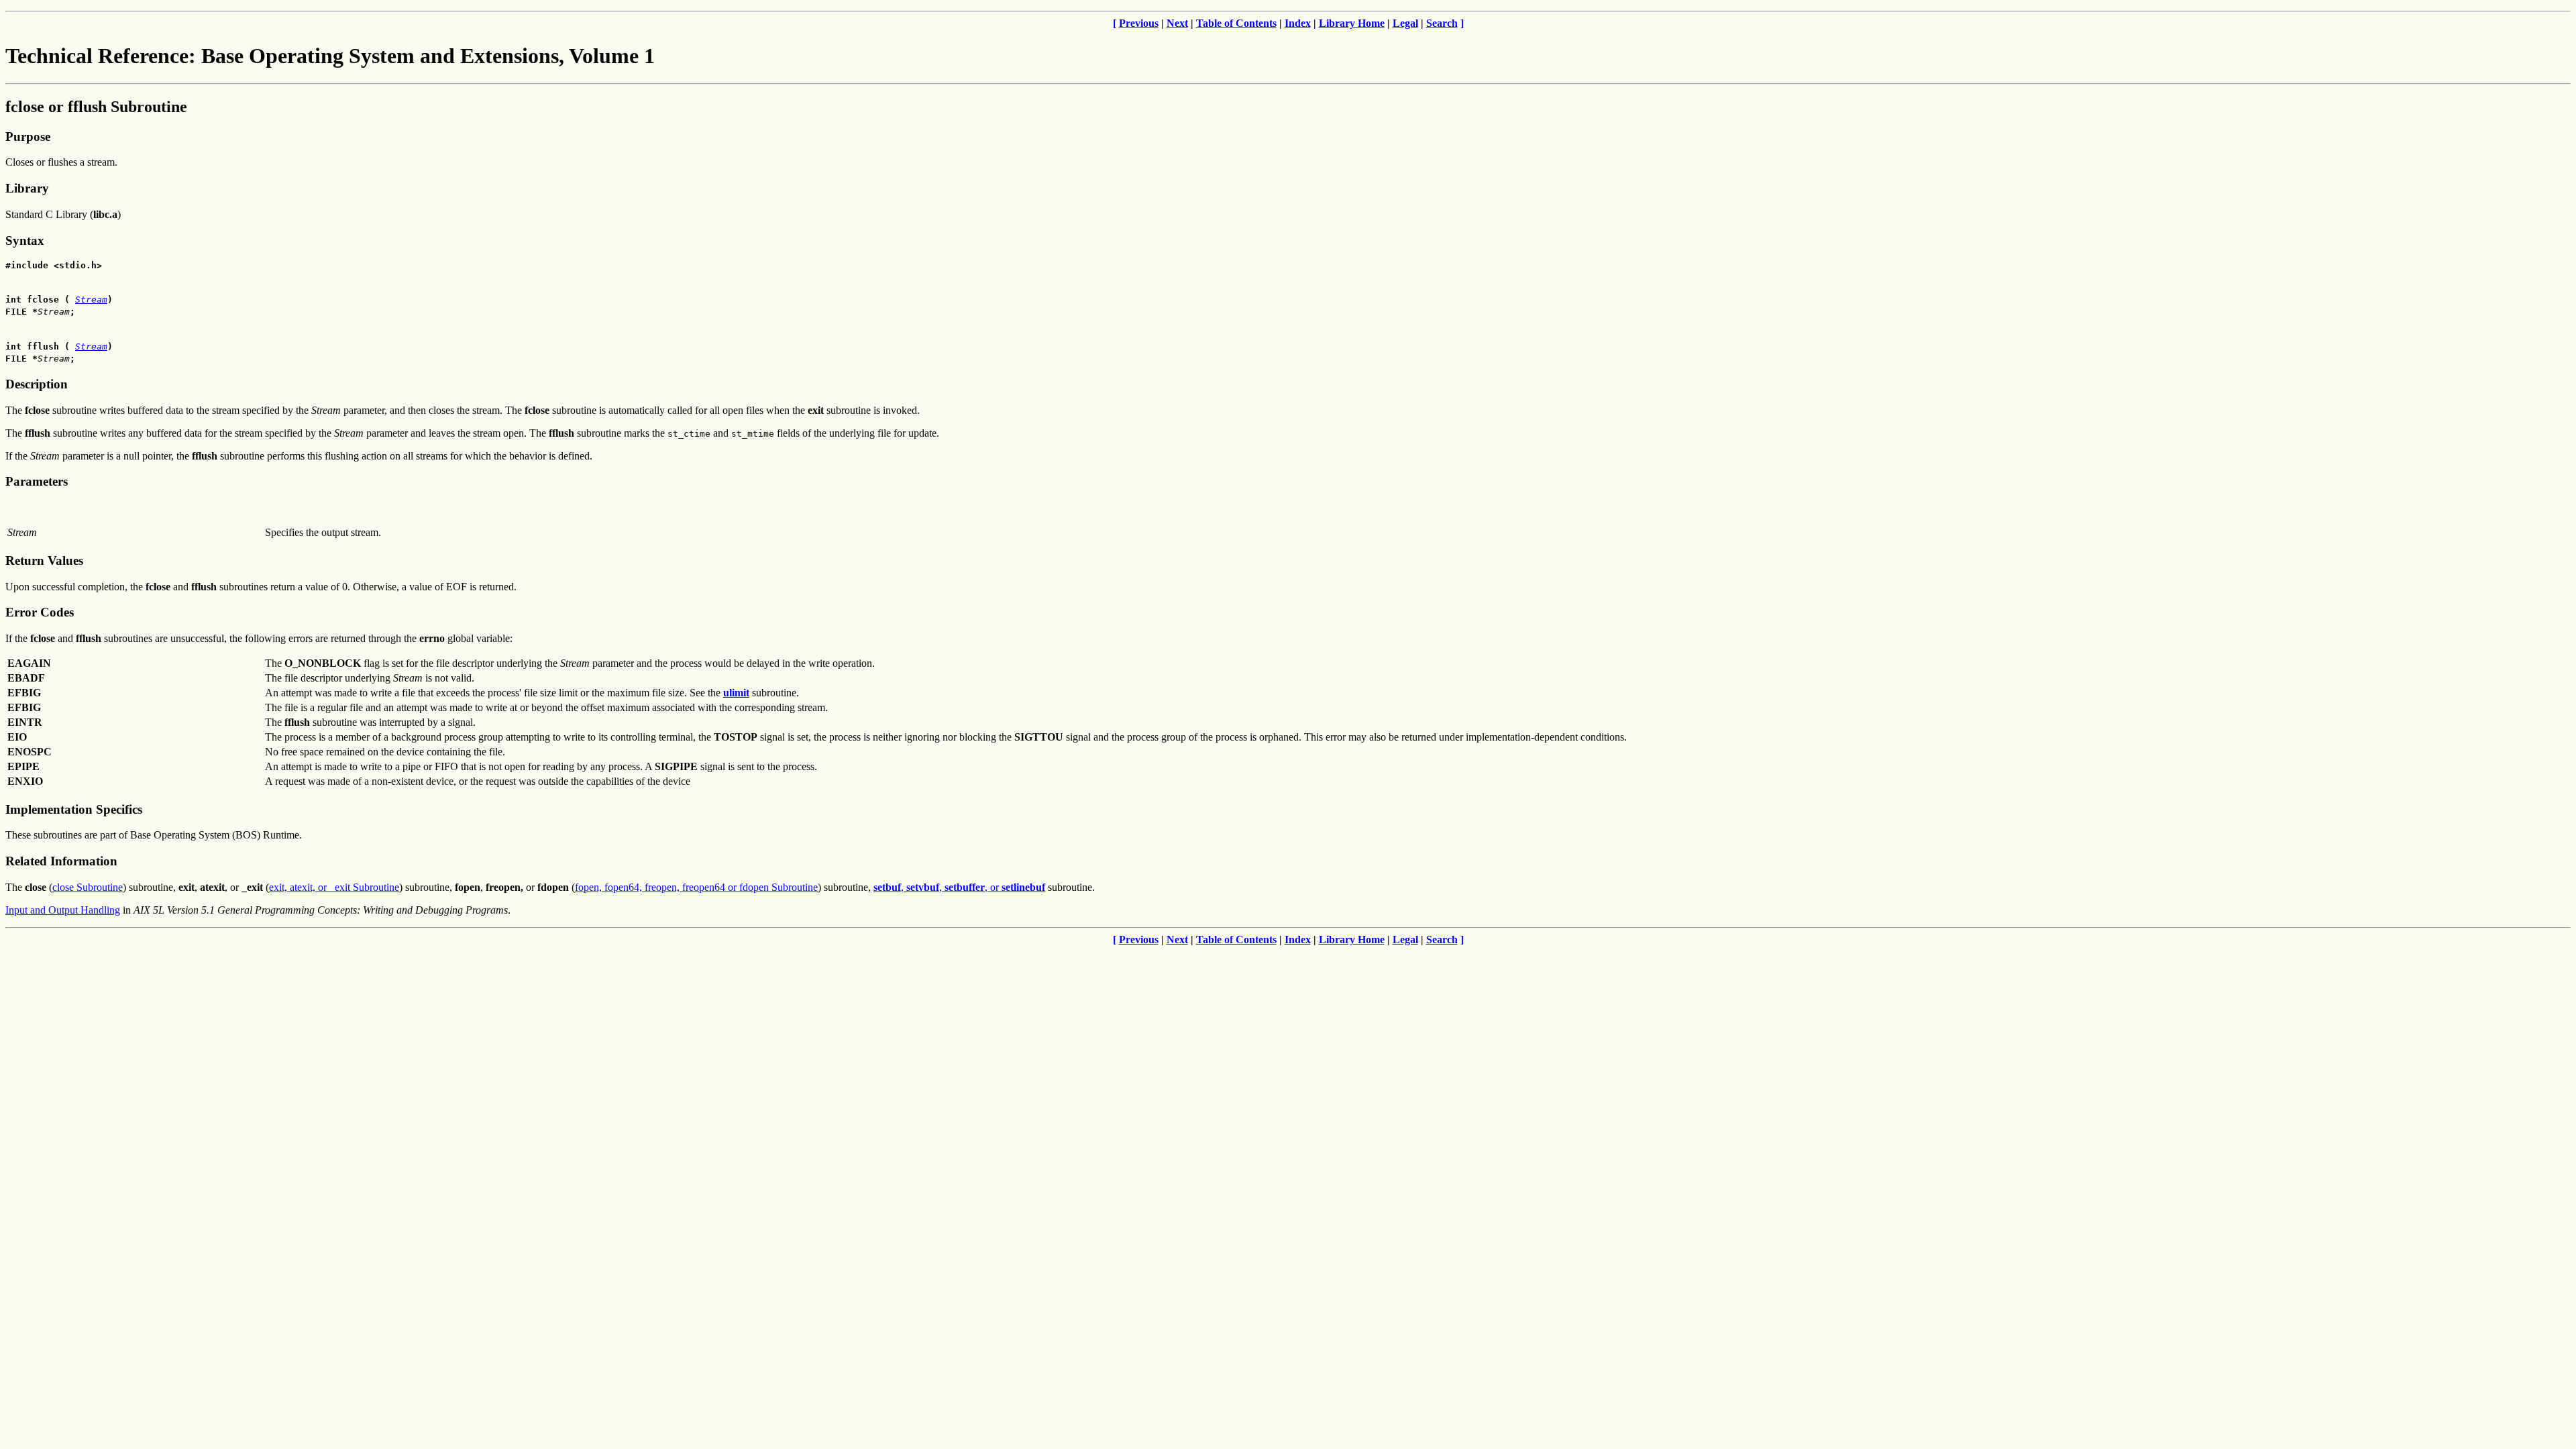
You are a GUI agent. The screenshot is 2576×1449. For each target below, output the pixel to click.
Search (1442, 23)
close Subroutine (88, 887)
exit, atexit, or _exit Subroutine (334, 887)
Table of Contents (1236, 23)
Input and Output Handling (63, 910)
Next (1177, 23)
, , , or (959, 887)
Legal (1405, 23)
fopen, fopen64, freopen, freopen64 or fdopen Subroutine (696, 887)
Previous (1139, 23)
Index (1298, 23)
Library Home (1352, 23)
